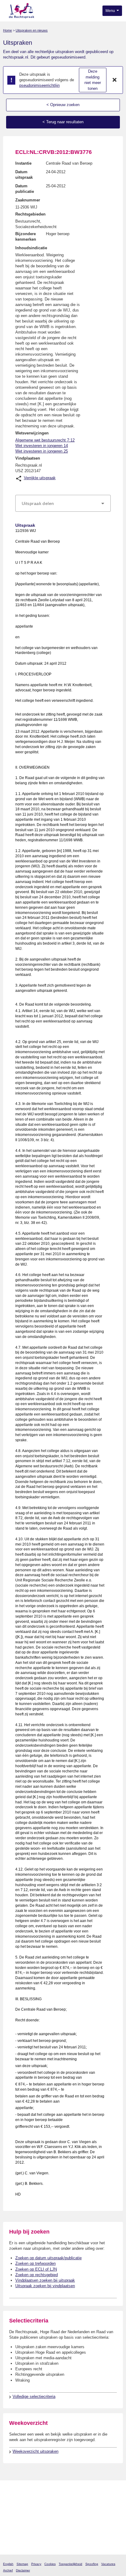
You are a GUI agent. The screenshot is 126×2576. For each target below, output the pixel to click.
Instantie (23, 163)
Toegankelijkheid (70, 2564)
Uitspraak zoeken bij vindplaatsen (45, 2286)
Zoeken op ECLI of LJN (36, 2269)
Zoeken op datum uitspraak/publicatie (48, 2258)
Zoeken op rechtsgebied (37, 2275)
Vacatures (108, 2564)
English (8, 2564)
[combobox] (63, 503)
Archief (8, 2570)
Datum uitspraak (24, 175)
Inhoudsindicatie (31, 248)
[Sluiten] (115, 80)
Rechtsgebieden (30, 214)
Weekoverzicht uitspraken (35, 2451)
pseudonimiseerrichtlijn (39, 85)
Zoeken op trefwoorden (35, 2263)
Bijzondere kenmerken (26, 237)
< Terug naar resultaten (63, 122)
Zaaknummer (28, 200)
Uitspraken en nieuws (32, 30)
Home (7, 30)
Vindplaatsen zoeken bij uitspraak (45, 2280)
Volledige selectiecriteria (34, 2396)
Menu (111, 11)
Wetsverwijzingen (32, 433)
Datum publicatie (25, 189)
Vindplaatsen (28, 458)
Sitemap (22, 2564)
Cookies (50, 2564)
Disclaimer (23, 2570)
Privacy (36, 2564)
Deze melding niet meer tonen (93, 80)
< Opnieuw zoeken (63, 105)
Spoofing (92, 2564)
